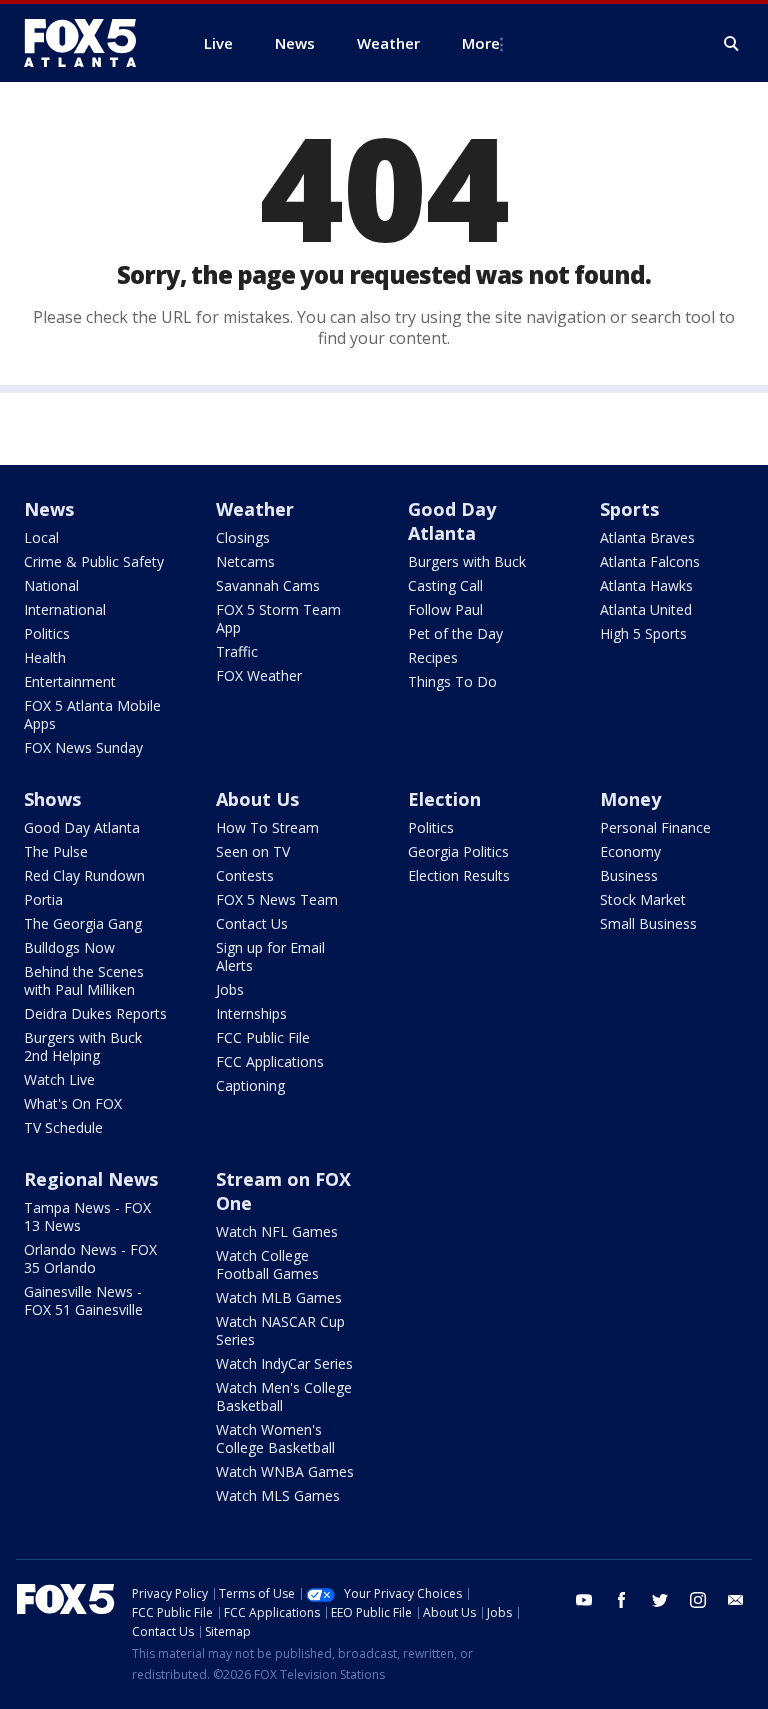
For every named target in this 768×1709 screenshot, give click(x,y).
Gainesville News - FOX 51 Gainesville (83, 1300)
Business (629, 875)
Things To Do (452, 681)
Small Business (648, 923)
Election (444, 799)
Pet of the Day (455, 633)
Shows (52, 799)
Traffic (237, 651)
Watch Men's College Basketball (284, 1396)
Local (41, 537)
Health (45, 657)
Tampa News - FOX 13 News (87, 1216)
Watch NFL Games (277, 1231)
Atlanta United (646, 609)
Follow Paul (445, 609)
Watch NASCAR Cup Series (280, 1330)
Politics (47, 633)
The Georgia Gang (83, 923)
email (736, 1600)
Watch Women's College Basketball (275, 1438)
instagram (698, 1600)
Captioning (250, 1085)
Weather (255, 509)
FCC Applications (270, 1061)
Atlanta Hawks (646, 585)
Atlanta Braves (647, 537)
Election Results (459, 875)
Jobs (230, 989)
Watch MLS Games (278, 1495)
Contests (245, 875)
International (65, 609)
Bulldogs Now (69, 947)
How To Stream (267, 827)
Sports (629, 509)
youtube (584, 1600)
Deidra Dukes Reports (95, 1013)
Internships (251, 1013)
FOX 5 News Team (277, 899)
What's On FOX (73, 1103)
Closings (243, 537)
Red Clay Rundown (84, 875)
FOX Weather (259, 675)
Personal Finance (655, 827)
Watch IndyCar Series (284, 1363)
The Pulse (56, 851)
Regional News (91, 1179)
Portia (43, 899)
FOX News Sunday (83, 747)
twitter (660, 1600)
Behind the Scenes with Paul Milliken (84, 980)
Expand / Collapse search (732, 44)
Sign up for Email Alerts (270, 956)
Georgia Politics (458, 851)
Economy (630, 851)
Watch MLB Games (279, 1297)
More (481, 43)
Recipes (433, 657)
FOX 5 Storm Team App (278, 618)
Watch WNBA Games (285, 1471)
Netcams (245, 561)
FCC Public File (263, 1037)
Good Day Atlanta (452, 521)
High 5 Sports (643, 633)
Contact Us (252, 923)
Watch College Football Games (267, 1264)
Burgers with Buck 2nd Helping (83, 1046)
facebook (622, 1600)
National (51, 585)
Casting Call (445, 585)
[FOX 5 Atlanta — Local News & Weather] (90, 43)
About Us (257, 799)
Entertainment (70, 681)
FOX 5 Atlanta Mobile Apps (92, 714)
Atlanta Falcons (650, 561)
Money (630, 799)
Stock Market (643, 899)
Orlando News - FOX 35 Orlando (90, 1258)
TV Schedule (63, 1127)
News (49, 509)
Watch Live (59, 1079)
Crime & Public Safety (94, 561)
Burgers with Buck (467, 561)
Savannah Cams (268, 585)
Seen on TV (253, 851)
